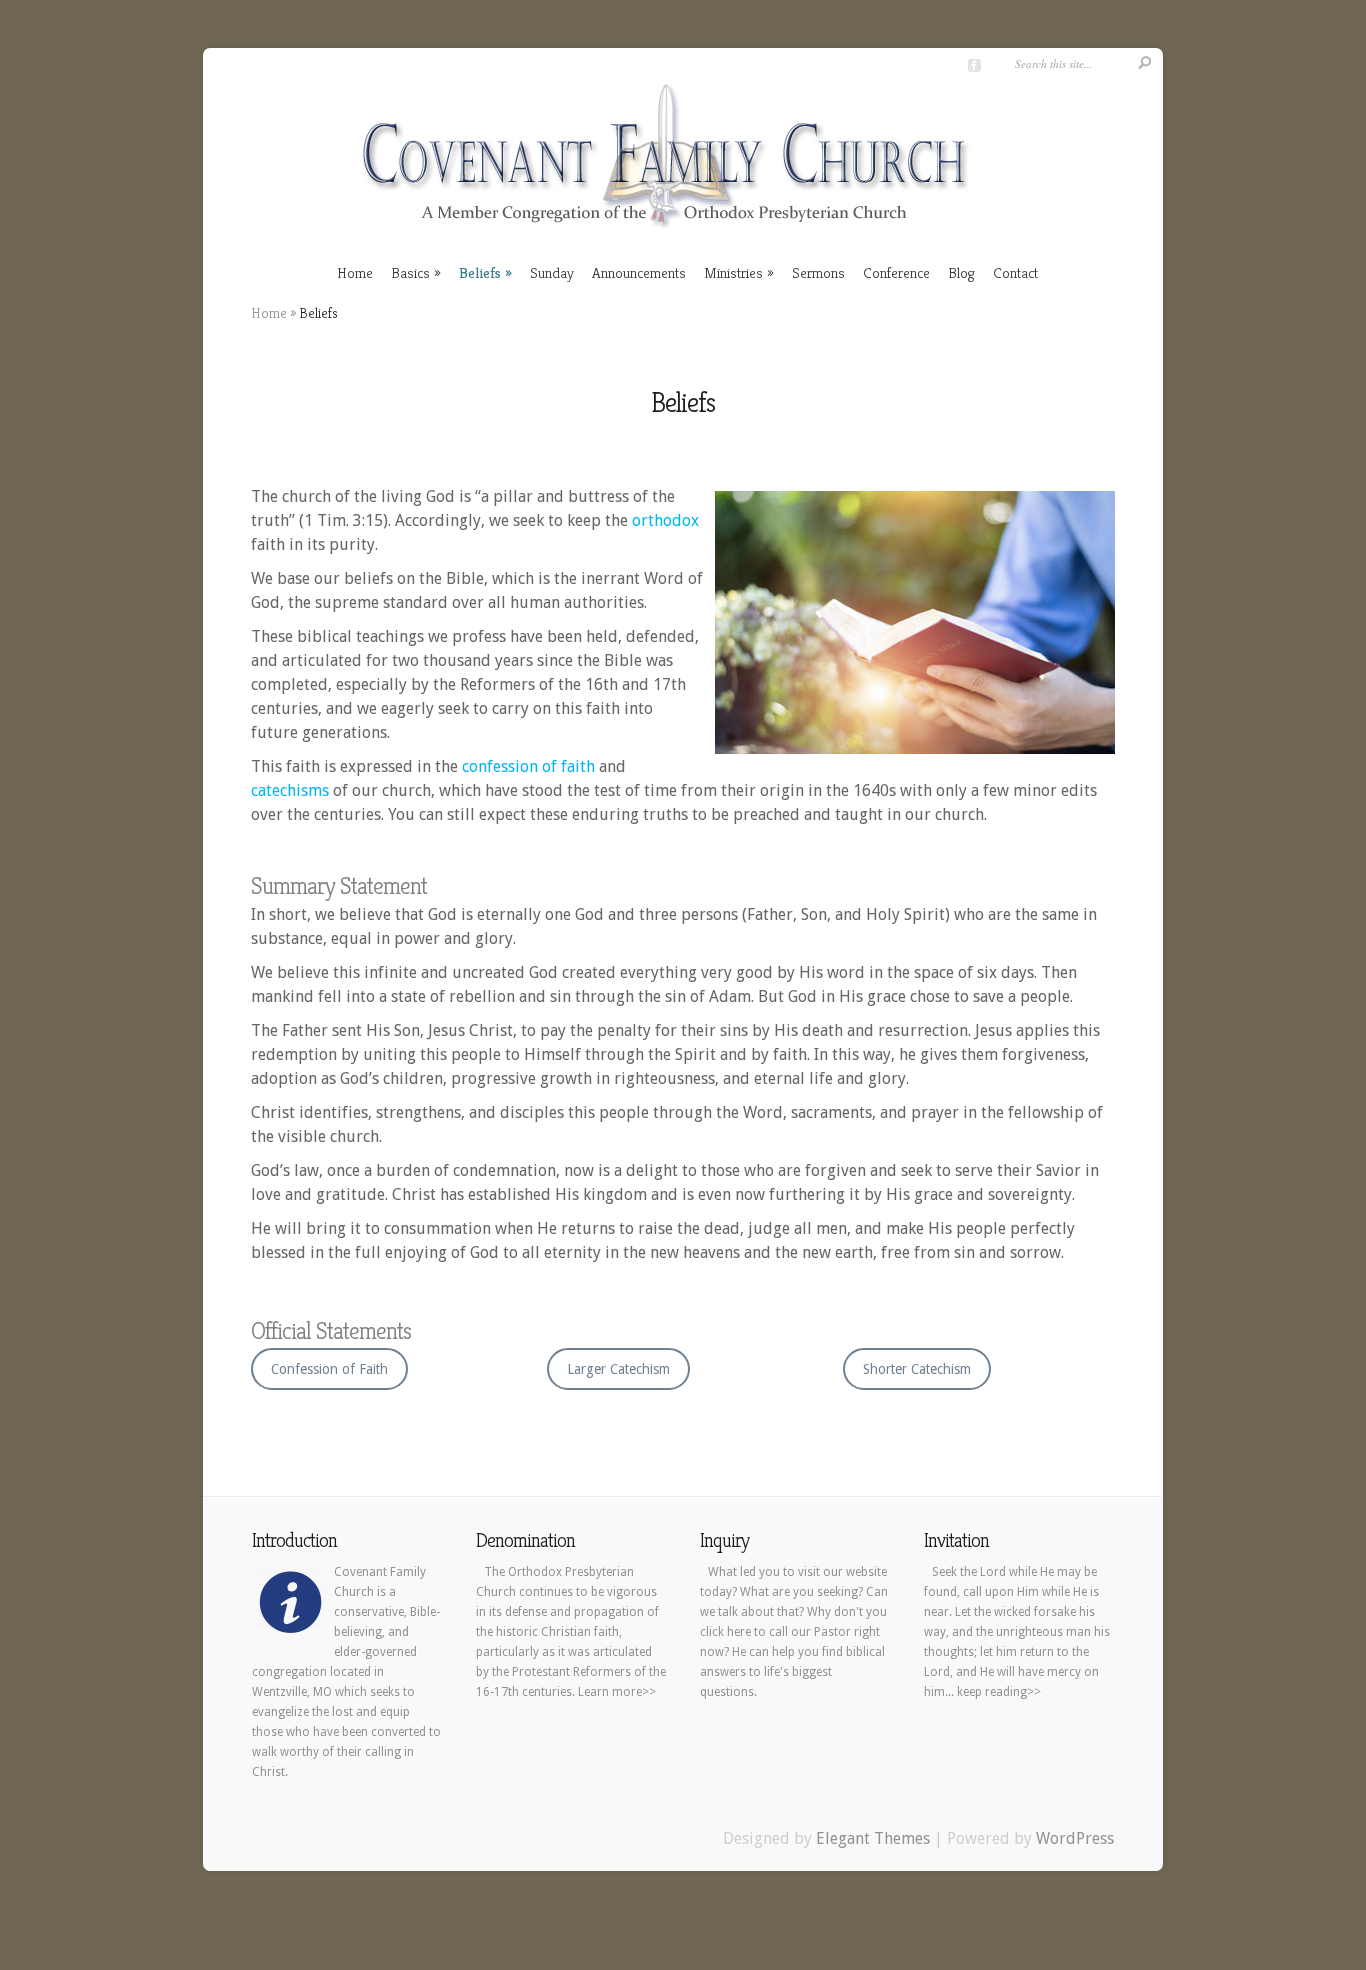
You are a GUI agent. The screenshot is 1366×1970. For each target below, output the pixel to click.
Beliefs (480, 272)
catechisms (290, 790)
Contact (1015, 272)
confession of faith (528, 766)
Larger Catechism (618, 1369)
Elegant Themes (873, 1838)
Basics (410, 272)
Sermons (818, 272)
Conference (896, 272)
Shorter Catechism (917, 1369)
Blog (961, 272)
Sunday (552, 272)
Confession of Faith (329, 1369)
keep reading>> (999, 1692)
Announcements (639, 272)
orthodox (665, 520)
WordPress (1075, 1838)
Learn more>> (617, 1692)
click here (725, 1632)
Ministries (733, 272)
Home (355, 272)
